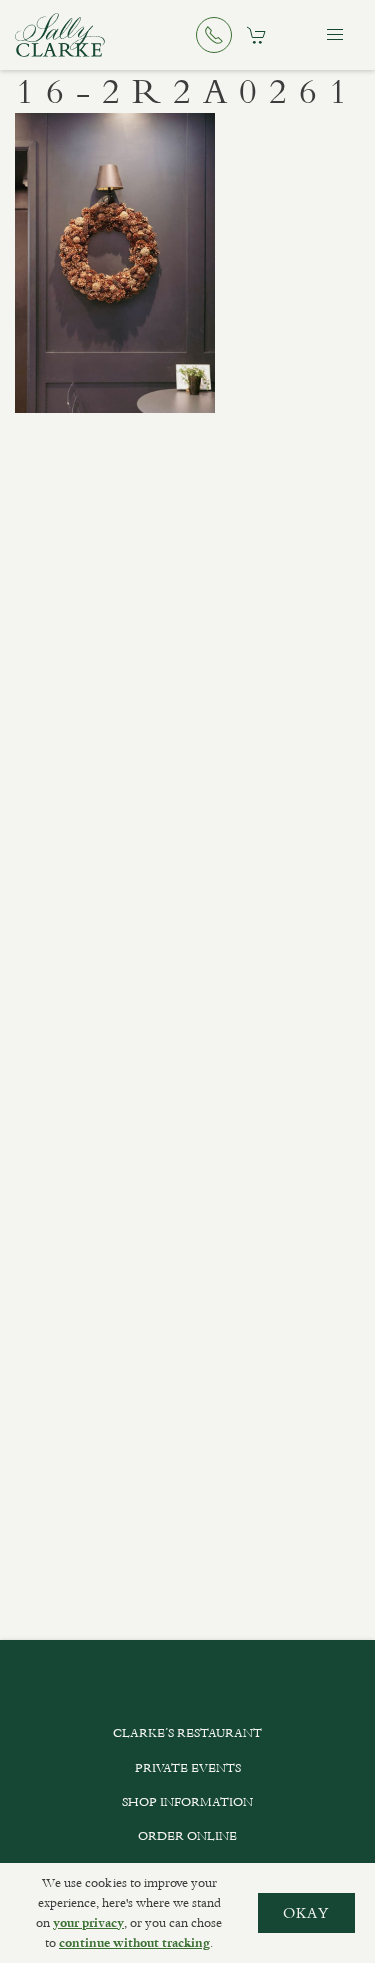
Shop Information (187, 1802)
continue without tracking (134, 1943)
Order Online (187, 1836)
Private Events (188, 1768)
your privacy (88, 1923)
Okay (306, 1913)
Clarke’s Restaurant (187, 1733)
